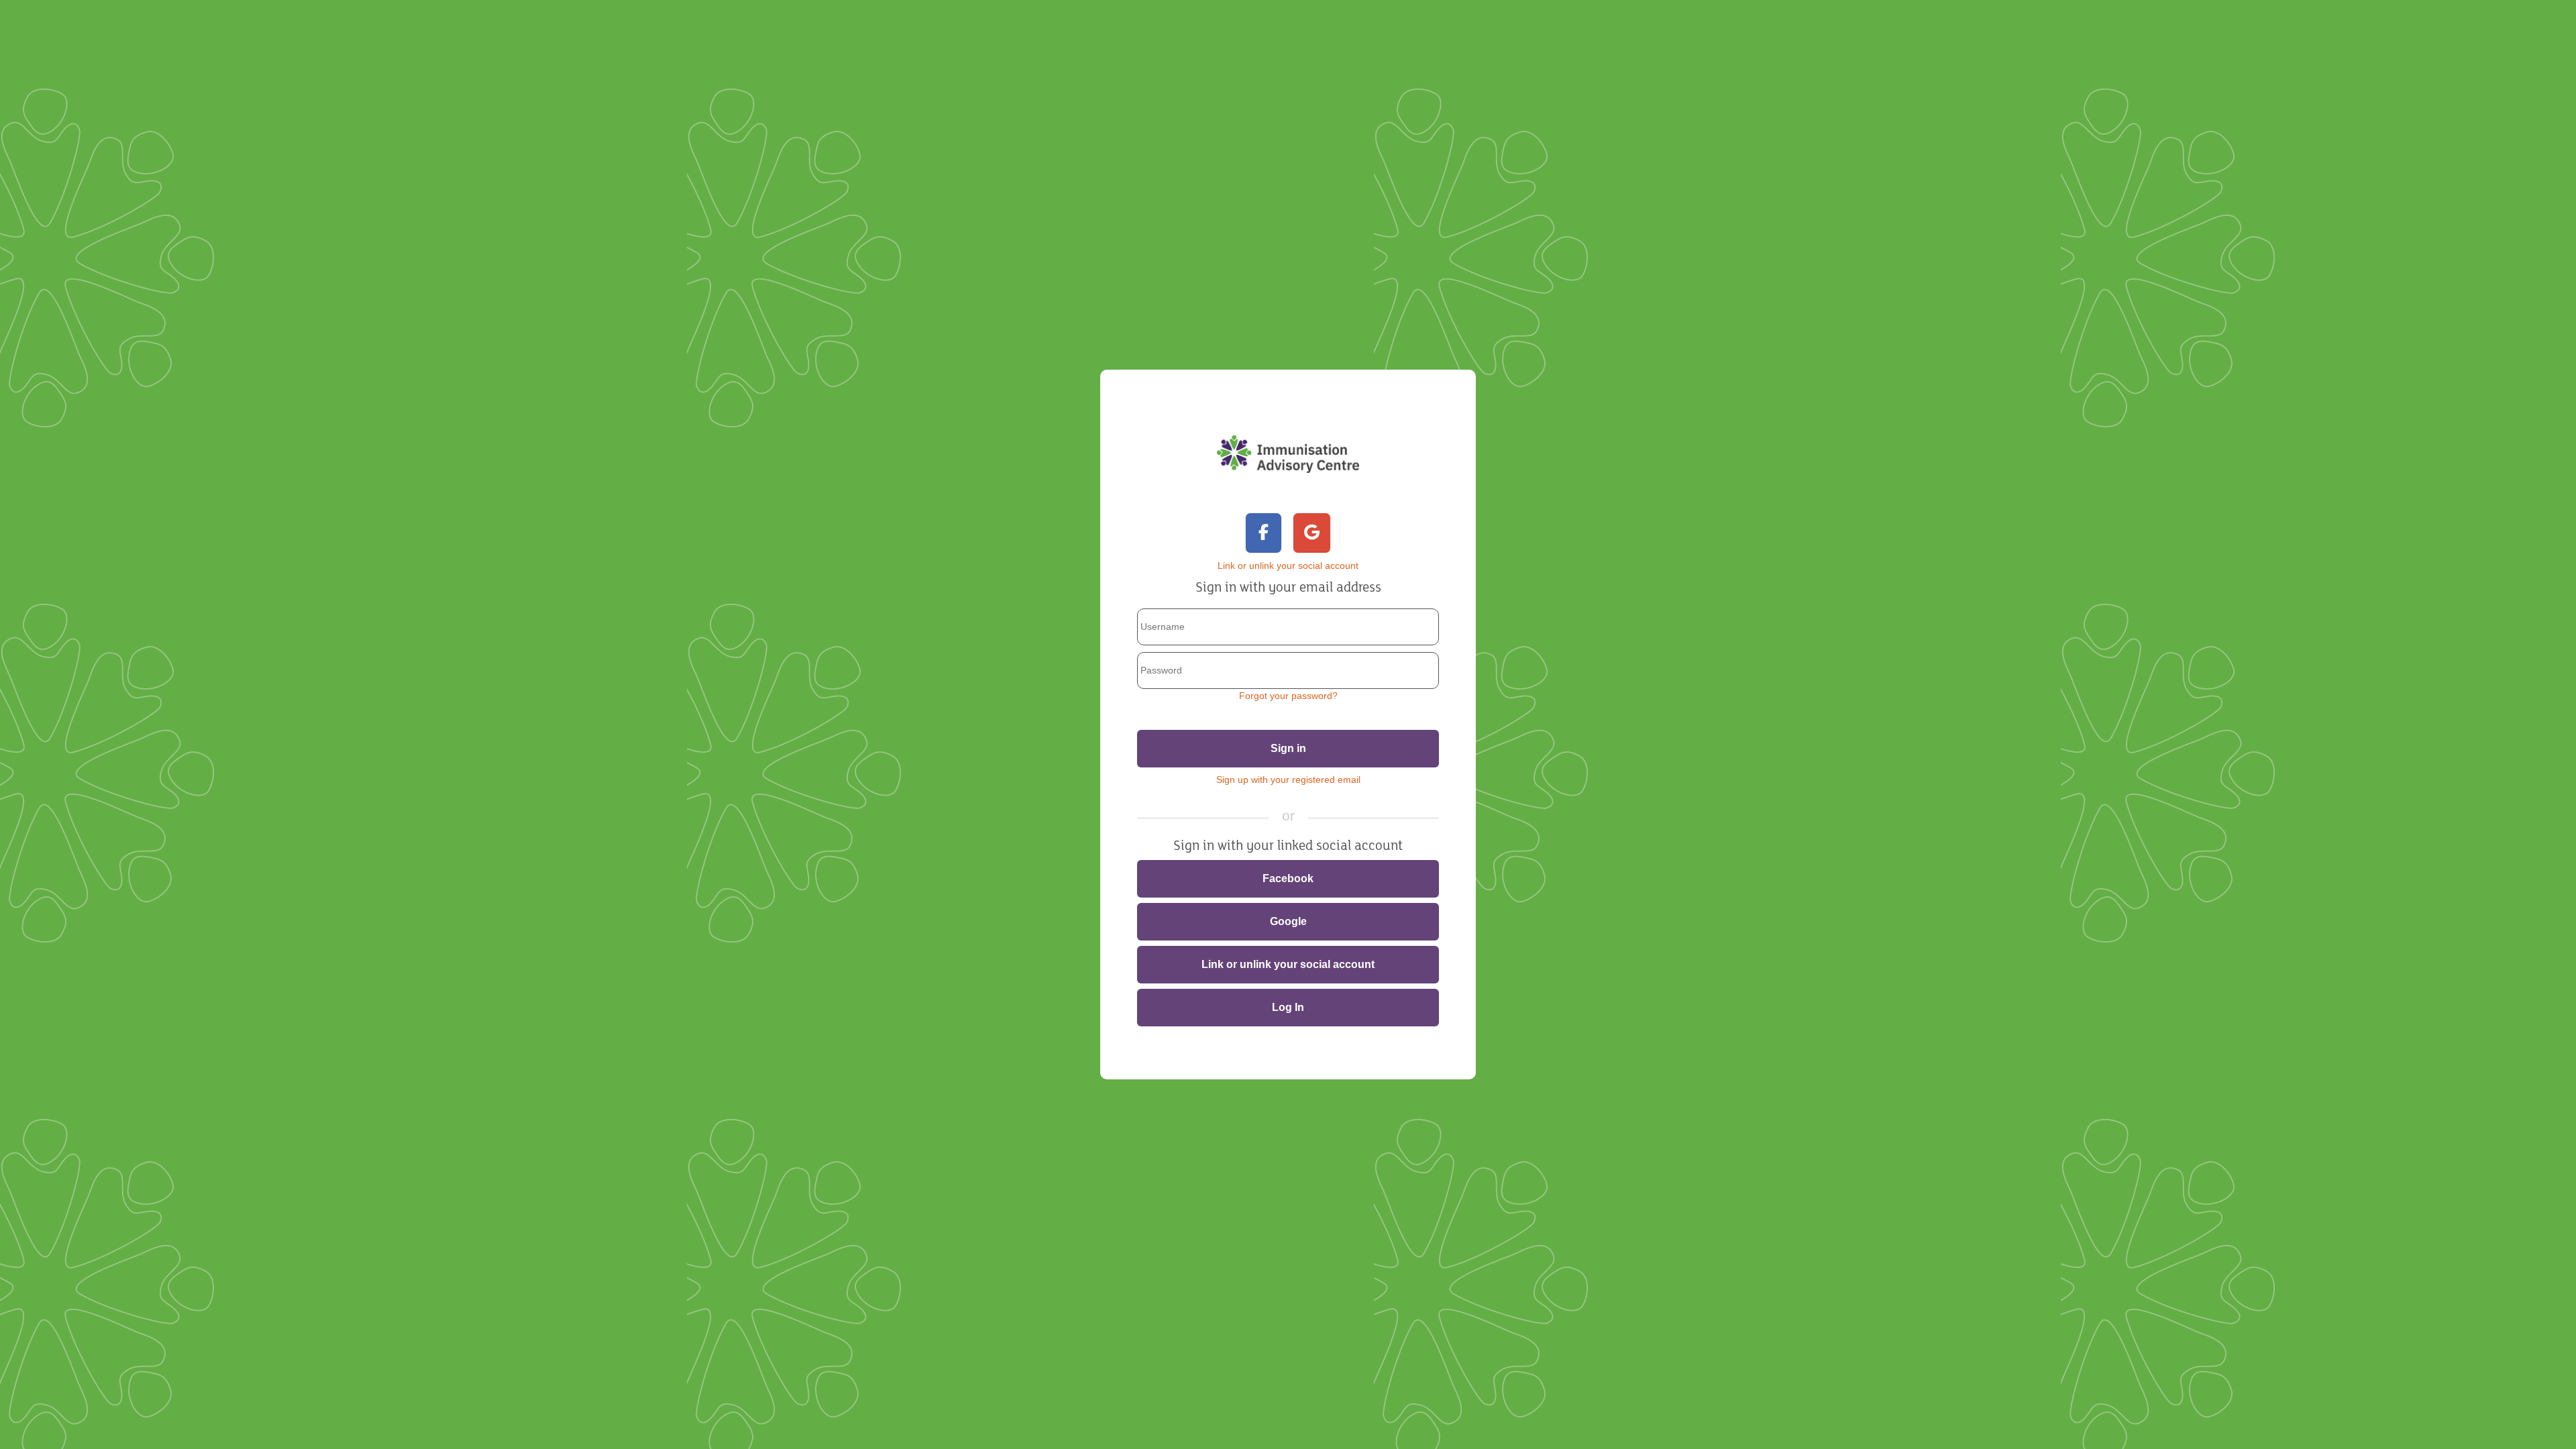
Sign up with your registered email (1288, 780)
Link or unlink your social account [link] (1288, 964)
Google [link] (1288, 921)
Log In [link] (1288, 1007)
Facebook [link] (1288, 878)
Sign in (1288, 748)
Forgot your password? (1288, 696)
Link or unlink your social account (1288, 566)
